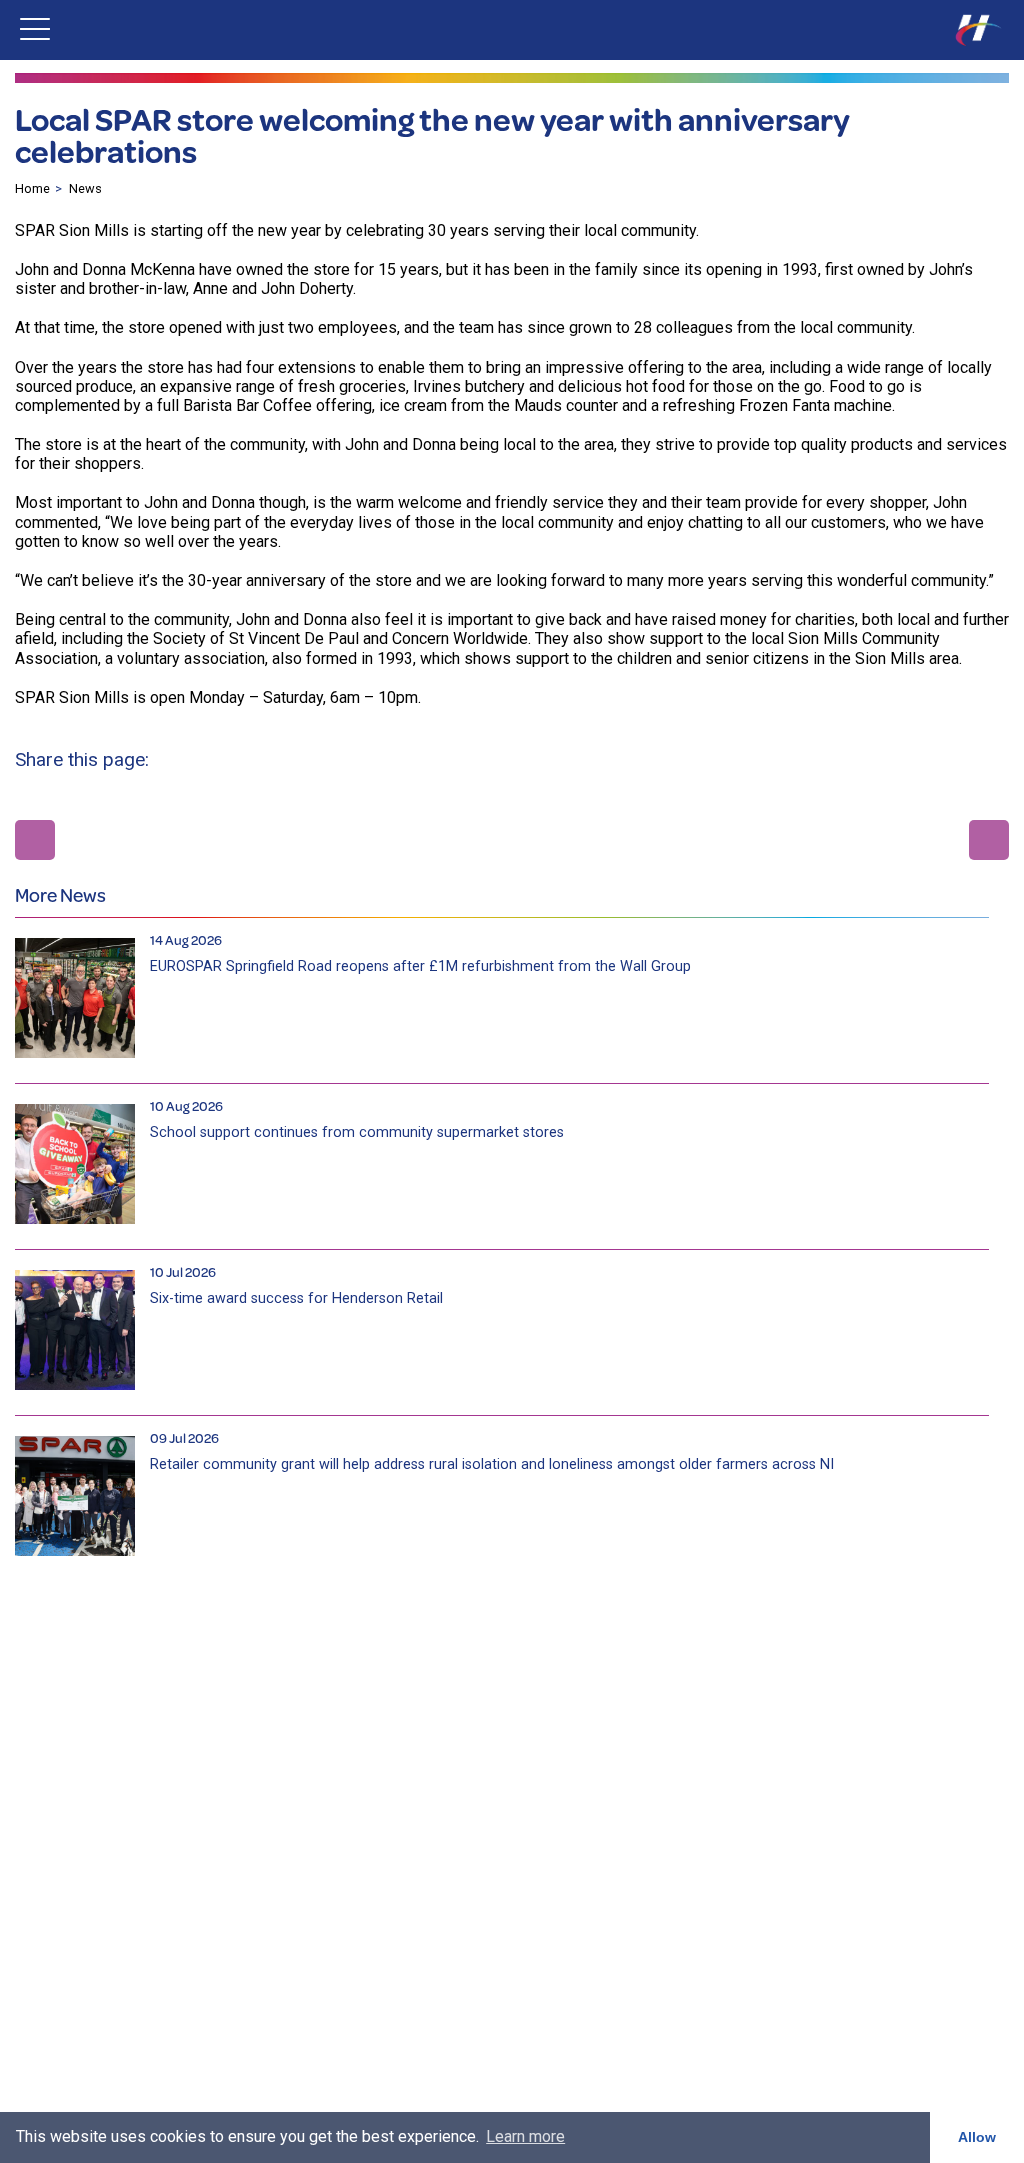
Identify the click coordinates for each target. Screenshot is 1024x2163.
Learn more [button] (525, 2136)
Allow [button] (977, 2137)
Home (32, 188)
